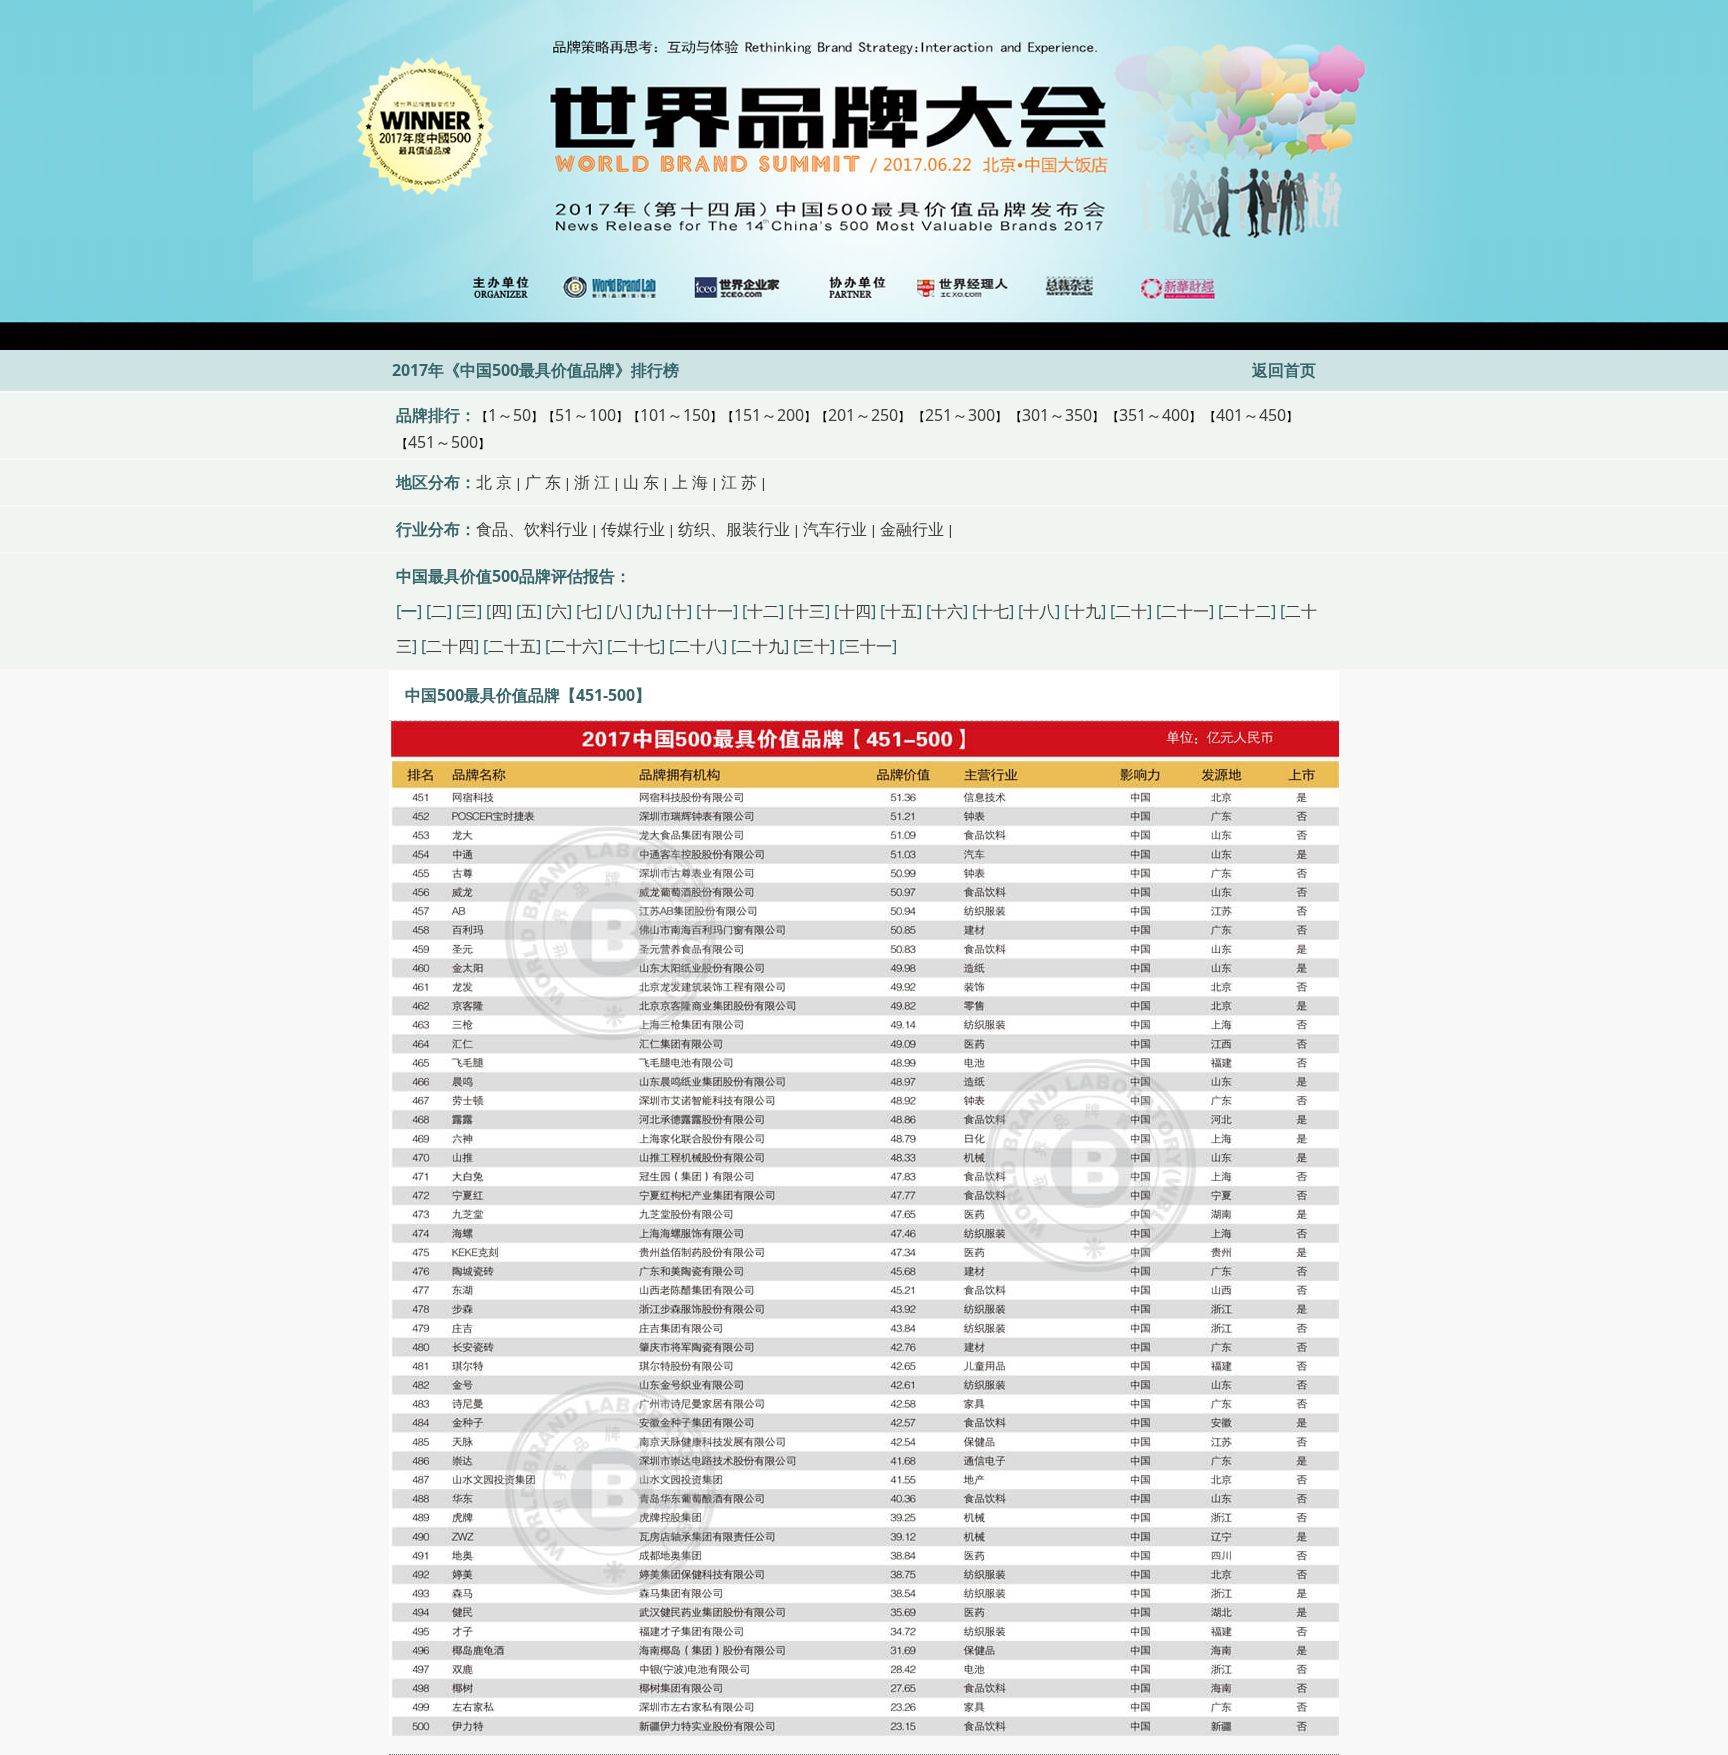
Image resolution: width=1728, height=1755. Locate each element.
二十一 (1185, 611)
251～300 (960, 415)
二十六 (574, 646)
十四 (855, 611)
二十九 (760, 646)
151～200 (769, 415)
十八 (1039, 611)
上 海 (690, 482)
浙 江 (592, 482)
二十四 (450, 646)
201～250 (863, 415)
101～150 (675, 415)
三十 (814, 646)
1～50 (509, 415)
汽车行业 (835, 529)
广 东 (543, 482)
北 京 (494, 482)
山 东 (641, 482)
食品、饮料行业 (532, 529)
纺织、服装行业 (734, 529)
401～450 (1251, 415)
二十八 (698, 646)
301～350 (1057, 415)
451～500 (443, 442)
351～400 (1154, 415)
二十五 (512, 646)
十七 (993, 611)
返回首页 (1284, 370)
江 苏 (739, 482)
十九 (1085, 611)
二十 (1131, 611)
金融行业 (912, 529)
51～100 (585, 415)
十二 (763, 611)
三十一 (868, 646)
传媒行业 (633, 529)
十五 (901, 611)
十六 (947, 611)
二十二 (1247, 611)
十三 (809, 611)
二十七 (636, 646)
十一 (717, 611)
